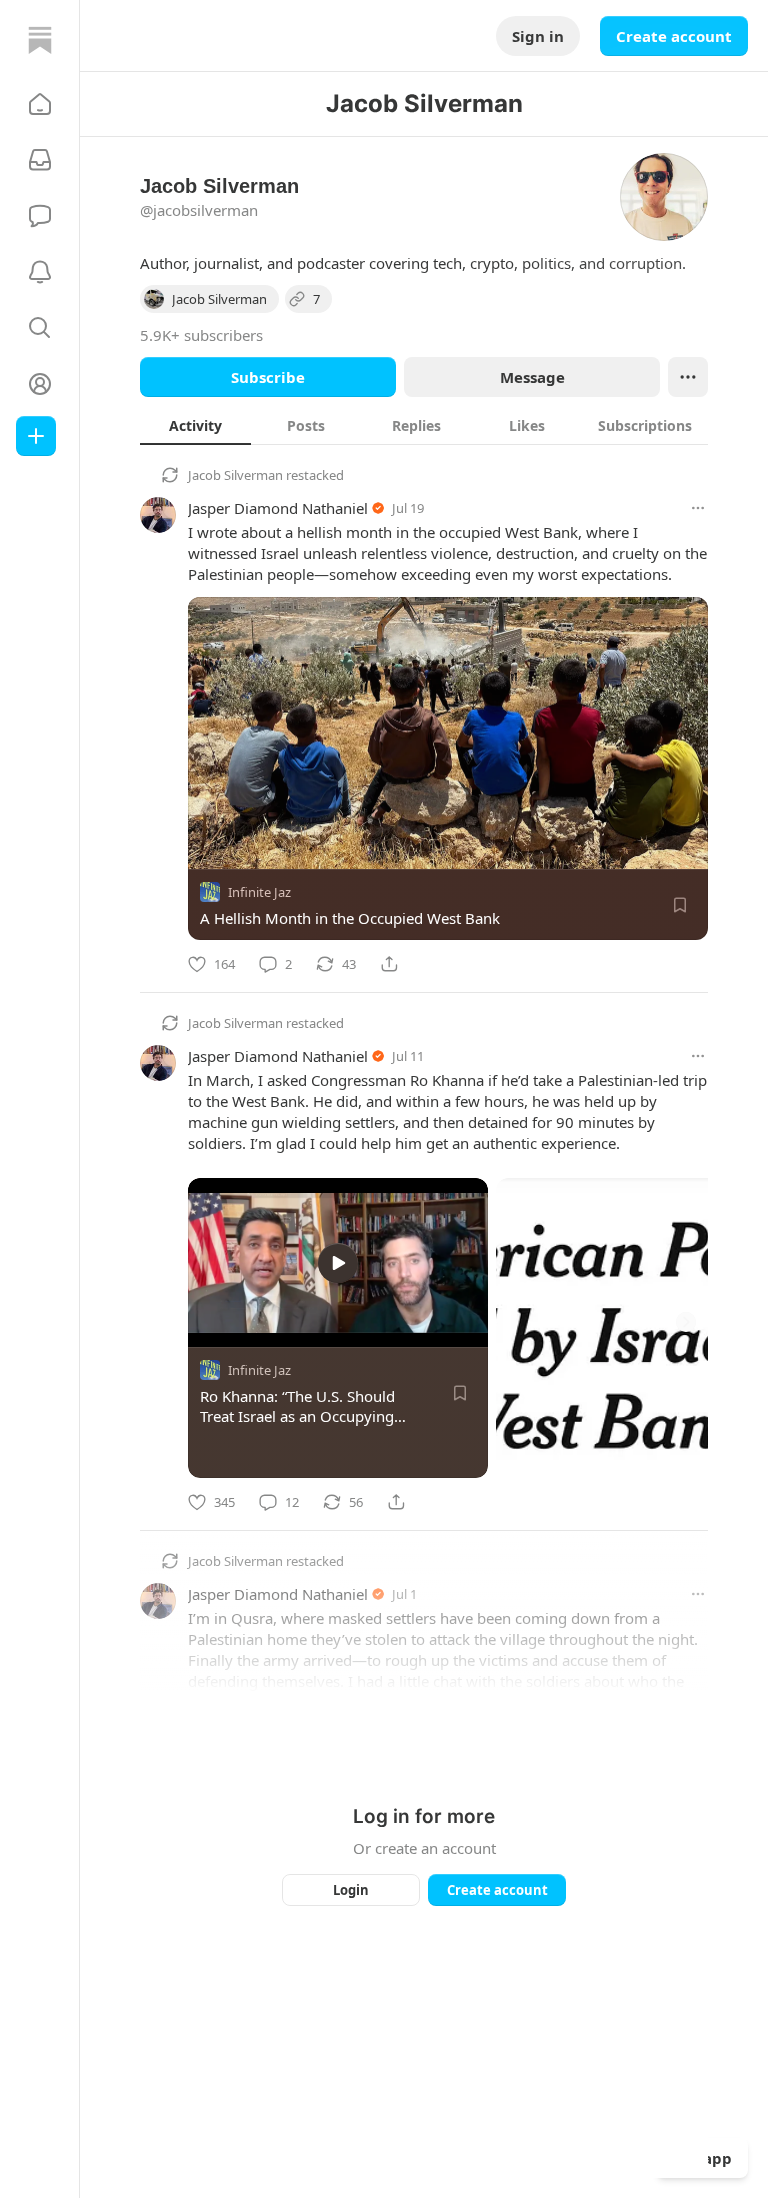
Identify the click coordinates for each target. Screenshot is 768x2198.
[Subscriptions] (40, 160)
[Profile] (40, 384)
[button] (40, 104)
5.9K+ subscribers (201, 335)
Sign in (538, 36)
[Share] (389, 964)
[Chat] (40, 216)
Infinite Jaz (259, 892)
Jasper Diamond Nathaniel (278, 508)
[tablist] (424, 425)
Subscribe (268, 377)
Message (532, 377)
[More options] (698, 508)
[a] (338, 1263)
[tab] (195, 425)
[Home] (40, 40)
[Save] (680, 905)
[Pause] (210, 1325)
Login (351, 1890)
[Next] (686, 1322)
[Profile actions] (688, 377)
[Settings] (473, 1325)
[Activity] (40, 272)
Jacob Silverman (235, 475)
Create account (674, 36)
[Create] (36, 436)
